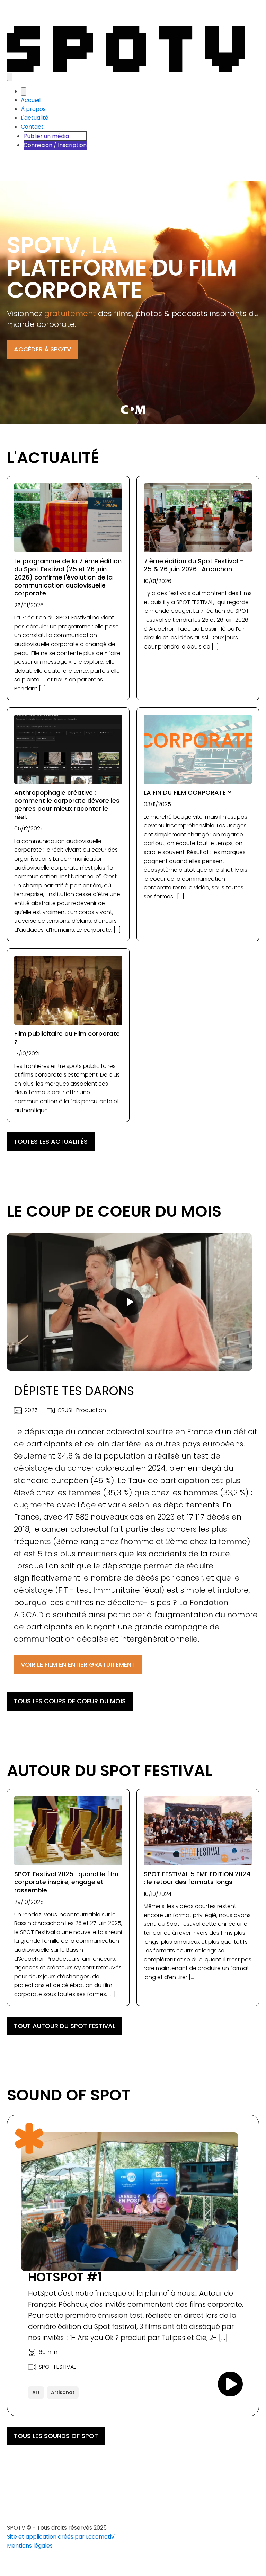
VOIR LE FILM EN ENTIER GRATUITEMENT (78, 1665)
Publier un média (46, 136)
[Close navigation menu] (24, 92)
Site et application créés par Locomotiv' (62, 2537)
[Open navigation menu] (10, 77)
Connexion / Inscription (55, 145)
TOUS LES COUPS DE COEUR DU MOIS (70, 1701)
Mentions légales (30, 2546)
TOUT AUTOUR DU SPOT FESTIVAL (65, 2026)
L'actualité (35, 118)
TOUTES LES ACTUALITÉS (51, 1142)
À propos (33, 109)
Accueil (31, 100)
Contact (32, 127)
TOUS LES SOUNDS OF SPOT (56, 2436)
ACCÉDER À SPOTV (42, 349)
